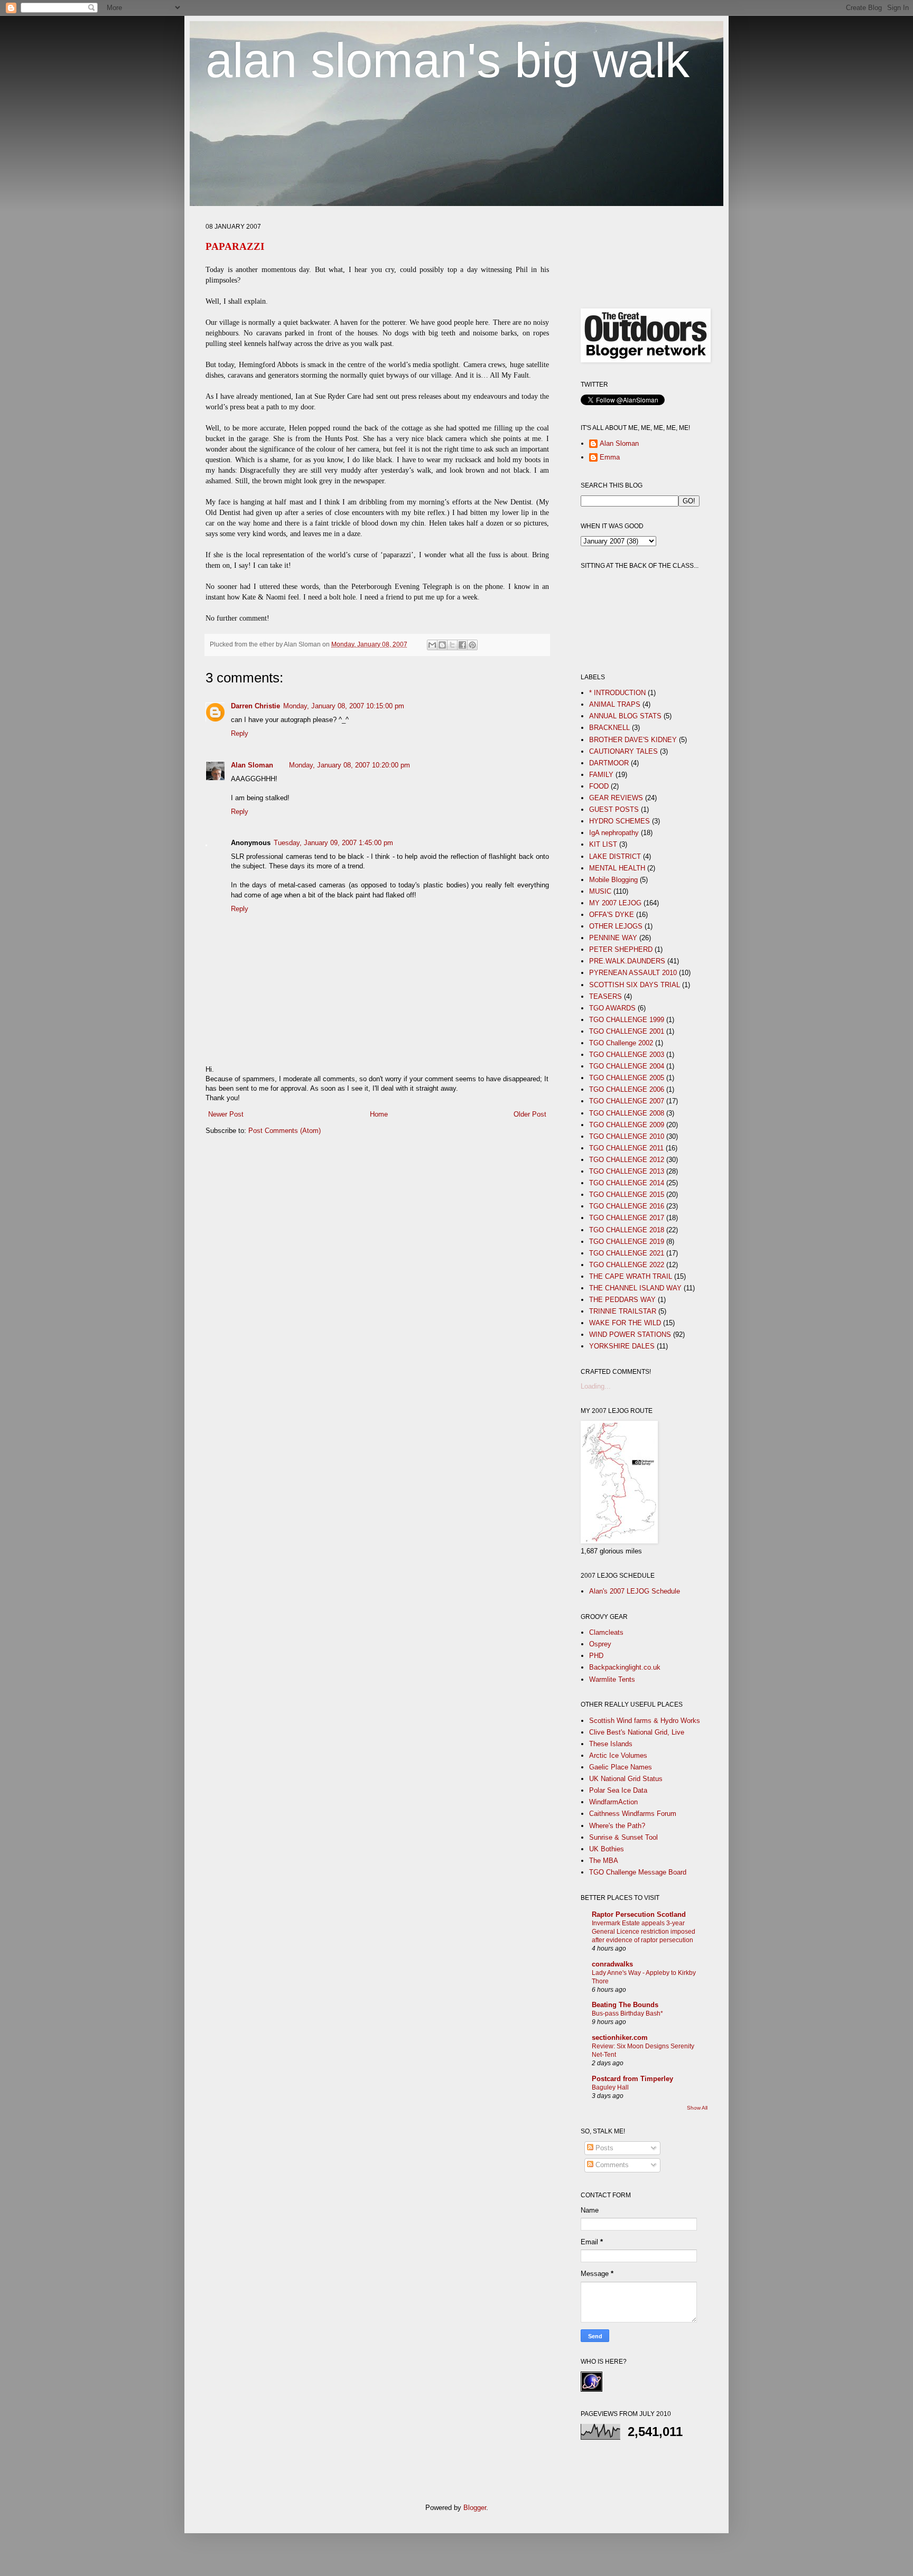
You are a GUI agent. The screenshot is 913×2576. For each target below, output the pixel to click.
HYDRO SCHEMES (619, 821)
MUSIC (600, 891)
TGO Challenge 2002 (621, 1043)
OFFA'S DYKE (612, 915)
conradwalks (612, 1964)
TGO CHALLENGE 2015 (627, 1195)
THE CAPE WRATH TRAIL (631, 1276)
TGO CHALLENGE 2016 (627, 1206)
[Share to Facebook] (462, 645)
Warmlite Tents (612, 1679)
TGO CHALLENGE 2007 (627, 1101)
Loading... (596, 1386)
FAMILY (601, 775)
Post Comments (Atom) (285, 1131)
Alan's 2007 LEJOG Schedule (635, 1591)
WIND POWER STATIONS (630, 1334)
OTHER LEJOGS (616, 926)
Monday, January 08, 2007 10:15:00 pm (344, 706)
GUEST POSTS (614, 809)
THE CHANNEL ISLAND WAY (635, 1288)
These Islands (611, 1744)
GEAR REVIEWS (616, 798)
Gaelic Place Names (621, 1767)
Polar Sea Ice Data (618, 1790)
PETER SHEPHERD (621, 949)
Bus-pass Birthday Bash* (627, 2013)
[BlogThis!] (442, 645)
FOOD (599, 786)
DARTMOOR (609, 763)
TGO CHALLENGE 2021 (627, 1253)
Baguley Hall (610, 2087)
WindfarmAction (613, 1802)
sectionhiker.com (620, 2038)
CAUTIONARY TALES (623, 751)
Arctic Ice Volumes (618, 1755)
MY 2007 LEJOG (615, 903)
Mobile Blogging (613, 880)
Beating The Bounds (625, 2005)
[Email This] (432, 645)
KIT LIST (603, 844)
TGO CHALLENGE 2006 (627, 1089)
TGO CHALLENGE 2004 (627, 1066)
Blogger (475, 2508)
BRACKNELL (609, 728)
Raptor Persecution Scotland (639, 1914)
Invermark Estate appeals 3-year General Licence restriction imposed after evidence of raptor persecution (644, 1932)
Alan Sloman (252, 765)
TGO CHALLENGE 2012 (627, 1160)
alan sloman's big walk (448, 60)
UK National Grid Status (626, 1779)
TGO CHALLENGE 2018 (627, 1230)
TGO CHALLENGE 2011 (626, 1148)
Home (379, 1114)
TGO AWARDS (612, 1008)
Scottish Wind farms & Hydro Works (645, 1721)
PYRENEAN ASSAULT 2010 (633, 973)
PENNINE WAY (613, 938)
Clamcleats (606, 1632)
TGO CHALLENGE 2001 (627, 1031)
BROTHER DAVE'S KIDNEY (633, 740)
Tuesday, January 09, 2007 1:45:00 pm (333, 843)
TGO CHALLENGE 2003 (627, 1055)
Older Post (530, 1114)
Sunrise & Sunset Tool (623, 1837)
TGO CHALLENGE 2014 (627, 1183)
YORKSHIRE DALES (622, 1346)
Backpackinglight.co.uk (625, 1667)
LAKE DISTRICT (615, 856)
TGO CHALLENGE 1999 (627, 1020)
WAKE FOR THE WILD (625, 1323)
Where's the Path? (617, 1826)
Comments (611, 2165)
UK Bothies (607, 1849)
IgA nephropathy (614, 833)
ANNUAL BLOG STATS (625, 716)
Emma (610, 457)
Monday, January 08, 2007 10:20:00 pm (350, 765)
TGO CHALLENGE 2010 (627, 1136)
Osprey (600, 1644)
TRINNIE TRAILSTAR (623, 1311)
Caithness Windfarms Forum (633, 1814)
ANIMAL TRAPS (615, 704)
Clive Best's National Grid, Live (637, 1732)
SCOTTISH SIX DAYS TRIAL (635, 985)
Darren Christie (255, 706)
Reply (240, 733)
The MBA (604, 1861)
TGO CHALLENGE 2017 (627, 1218)
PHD (596, 1656)
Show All (697, 2108)
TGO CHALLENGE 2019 (627, 1242)
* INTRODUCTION (617, 693)
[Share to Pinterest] (472, 645)
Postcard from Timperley (632, 2079)
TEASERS (605, 996)
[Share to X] (452, 645)
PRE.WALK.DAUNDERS (627, 961)
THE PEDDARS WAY (622, 1300)
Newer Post (226, 1114)
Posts (603, 2148)
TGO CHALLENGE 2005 (627, 1078)
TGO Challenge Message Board (638, 1872)
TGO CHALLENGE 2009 (627, 1125)
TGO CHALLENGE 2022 (627, 1265)
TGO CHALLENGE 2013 (627, 1171)
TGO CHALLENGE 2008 (627, 1113)
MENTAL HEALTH (617, 868)
